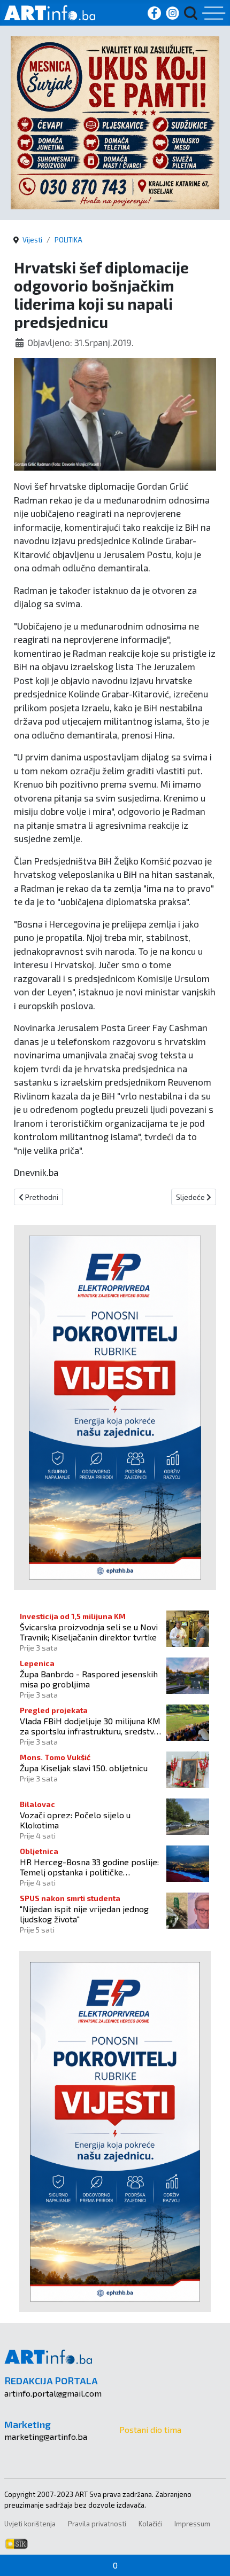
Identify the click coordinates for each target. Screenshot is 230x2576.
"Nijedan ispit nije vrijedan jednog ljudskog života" (84, 1914)
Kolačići (150, 2524)
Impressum (192, 2524)
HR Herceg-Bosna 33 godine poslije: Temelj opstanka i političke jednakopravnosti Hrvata (89, 1867)
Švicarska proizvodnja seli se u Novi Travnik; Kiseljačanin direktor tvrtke (89, 1632)
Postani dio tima (150, 2429)
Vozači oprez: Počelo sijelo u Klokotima (75, 1820)
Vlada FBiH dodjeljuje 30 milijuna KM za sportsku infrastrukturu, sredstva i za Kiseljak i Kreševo (90, 1726)
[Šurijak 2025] (115, 121)
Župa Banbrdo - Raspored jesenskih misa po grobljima (89, 1679)
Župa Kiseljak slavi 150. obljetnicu (84, 1768)
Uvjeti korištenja (30, 2524)
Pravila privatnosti (97, 2524)
